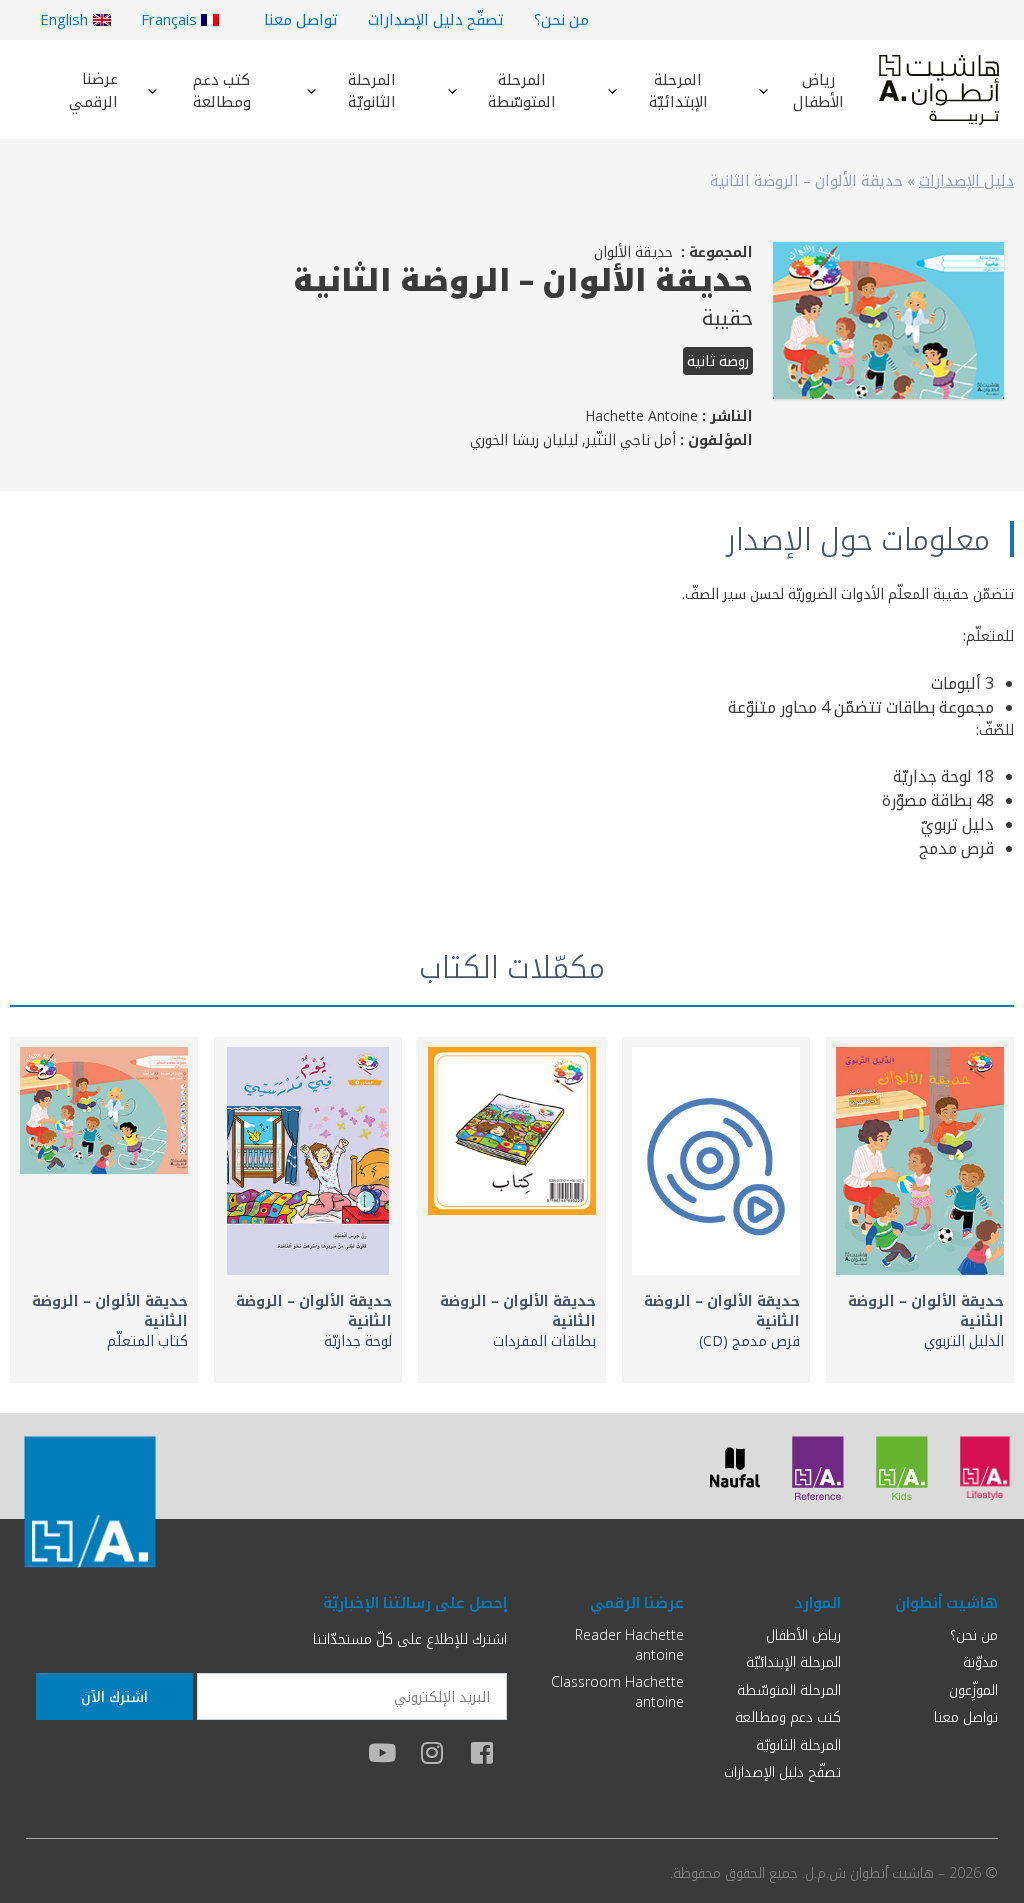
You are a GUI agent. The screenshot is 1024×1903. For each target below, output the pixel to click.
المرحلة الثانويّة (372, 90)
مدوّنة (980, 1661)
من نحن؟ (561, 19)
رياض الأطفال (818, 90)
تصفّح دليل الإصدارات (436, 19)
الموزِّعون (973, 1689)
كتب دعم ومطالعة (222, 90)
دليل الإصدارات (966, 180)
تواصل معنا (301, 19)
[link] (920, 1210)
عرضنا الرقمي (93, 89)
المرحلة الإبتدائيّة (678, 90)
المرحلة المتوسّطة (522, 90)
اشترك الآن (114, 1696)
